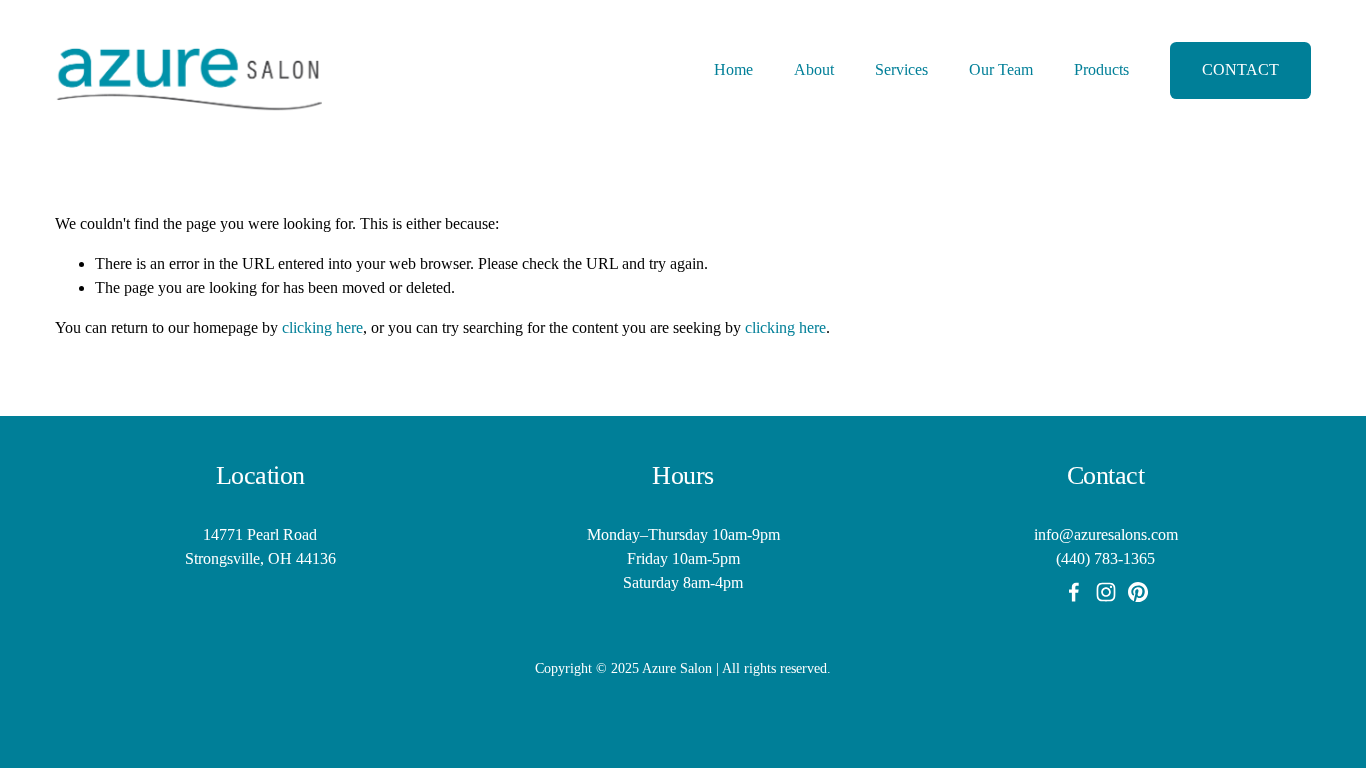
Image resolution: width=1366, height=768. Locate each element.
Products (1101, 69)
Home (733, 69)
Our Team (1001, 69)
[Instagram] (1106, 592)
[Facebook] (1074, 592)
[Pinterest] (1138, 592)
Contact (1240, 69)
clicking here (322, 327)
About (814, 69)
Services (901, 69)
